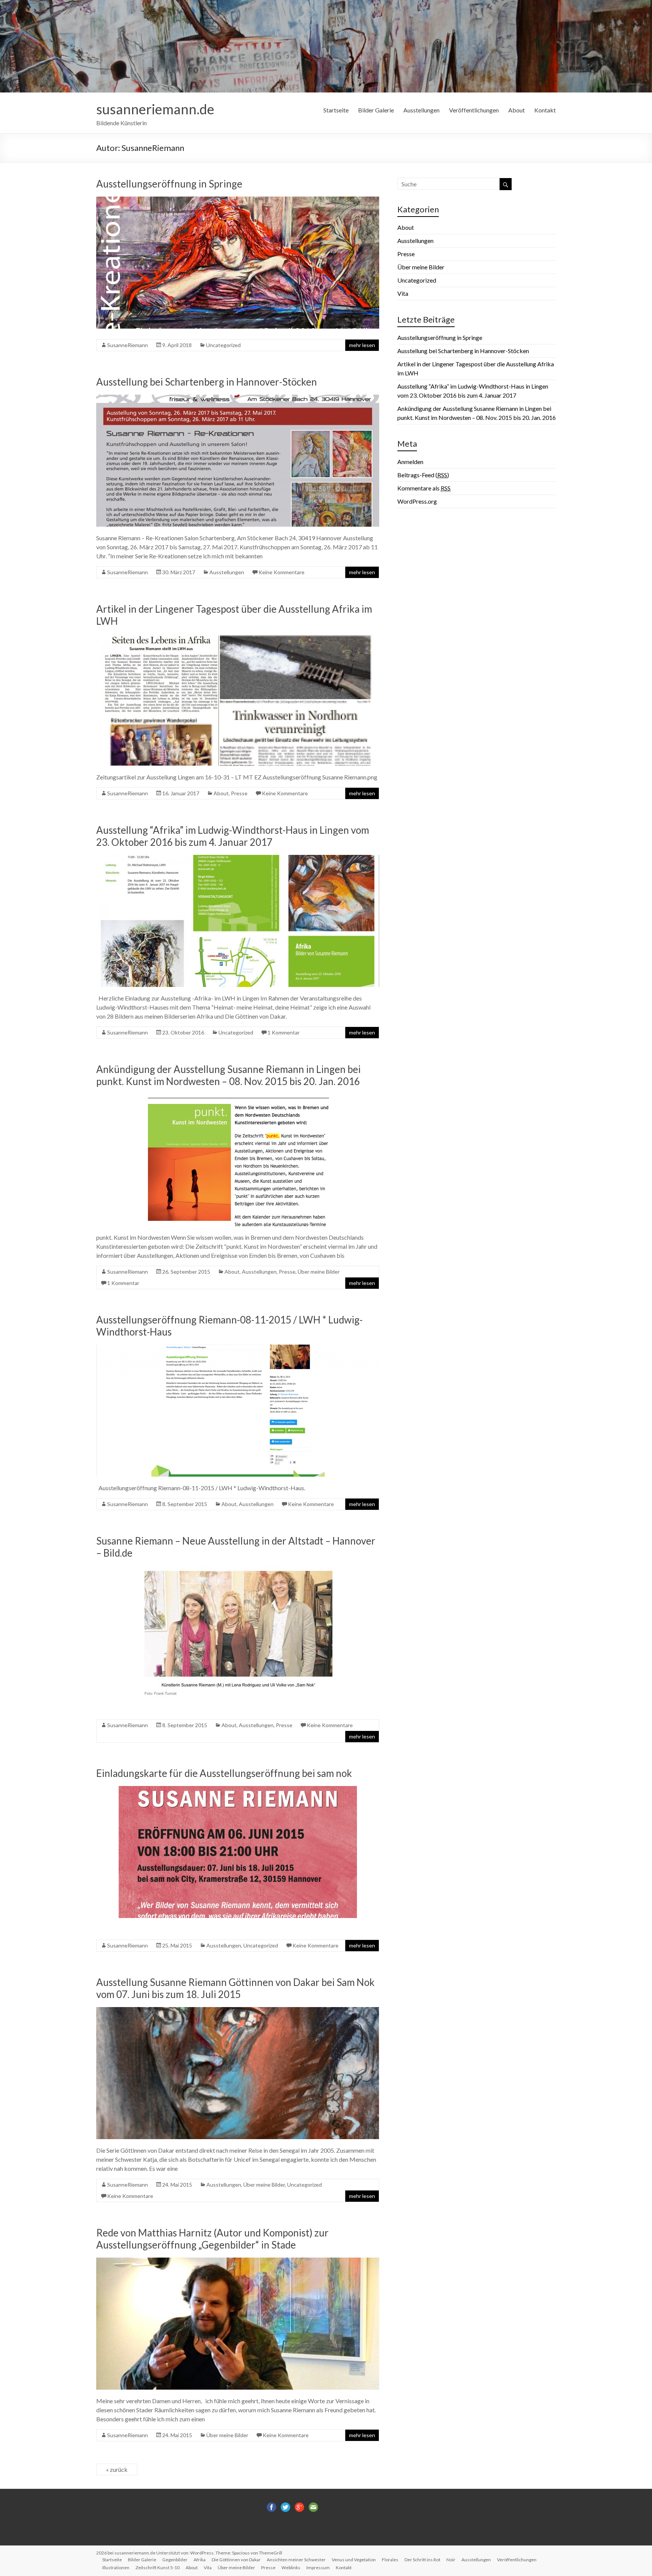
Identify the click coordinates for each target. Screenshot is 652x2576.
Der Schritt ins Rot (422, 2560)
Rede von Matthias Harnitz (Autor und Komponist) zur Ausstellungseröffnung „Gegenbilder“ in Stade (212, 2239)
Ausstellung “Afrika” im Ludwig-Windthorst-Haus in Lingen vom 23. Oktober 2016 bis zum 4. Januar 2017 (233, 836)
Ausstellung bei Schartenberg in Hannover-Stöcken (207, 382)
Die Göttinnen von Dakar (236, 2560)
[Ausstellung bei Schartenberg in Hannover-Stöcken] (238, 398)
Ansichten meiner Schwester (296, 2560)
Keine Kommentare (281, 572)
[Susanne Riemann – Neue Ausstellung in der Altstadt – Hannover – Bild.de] (238, 1569)
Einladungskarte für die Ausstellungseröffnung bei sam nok (224, 1773)
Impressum (318, 2568)
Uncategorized (223, 345)
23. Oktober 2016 (183, 1032)
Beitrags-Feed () (423, 475)
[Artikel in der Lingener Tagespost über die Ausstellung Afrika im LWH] (238, 637)
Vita (403, 293)
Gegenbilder (175, 2560)
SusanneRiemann (128, 345)
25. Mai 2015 (177, 1945)
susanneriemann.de (155, 109)
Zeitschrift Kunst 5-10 (158, 2568)
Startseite (336, 110)
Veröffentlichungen (474, 110)
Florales (390, 2560)
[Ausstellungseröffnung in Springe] (238, 200)
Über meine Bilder (319, 1272)
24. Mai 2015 (177, 2185)
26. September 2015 (186, 1272)
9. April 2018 (177, 345)
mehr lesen (362, 345)
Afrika (200, 2560)
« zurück (117, 2469)
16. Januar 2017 (181, 793)
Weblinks (291, 2568)
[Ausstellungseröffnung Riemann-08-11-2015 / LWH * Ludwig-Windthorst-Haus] (238, 1348)
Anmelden (410, 462)
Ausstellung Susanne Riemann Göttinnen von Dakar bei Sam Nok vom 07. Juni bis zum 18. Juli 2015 (235, 1988)
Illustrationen (116, 2568)
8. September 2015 (185, 1504)
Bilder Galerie (376, 110)
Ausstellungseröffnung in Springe (169, 184)
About (517, 110)
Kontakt (545, 110)
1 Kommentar (284, 1032)
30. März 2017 (179, 572)
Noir (451, 2560)
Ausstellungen (421, 110)
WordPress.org (417, 501)
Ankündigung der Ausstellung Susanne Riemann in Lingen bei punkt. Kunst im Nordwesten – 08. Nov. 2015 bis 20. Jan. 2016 (228, 1075)
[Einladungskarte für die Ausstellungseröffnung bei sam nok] (238, 1790)
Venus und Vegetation (354, 2560)
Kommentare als (424, 488)
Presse (239, 793)
